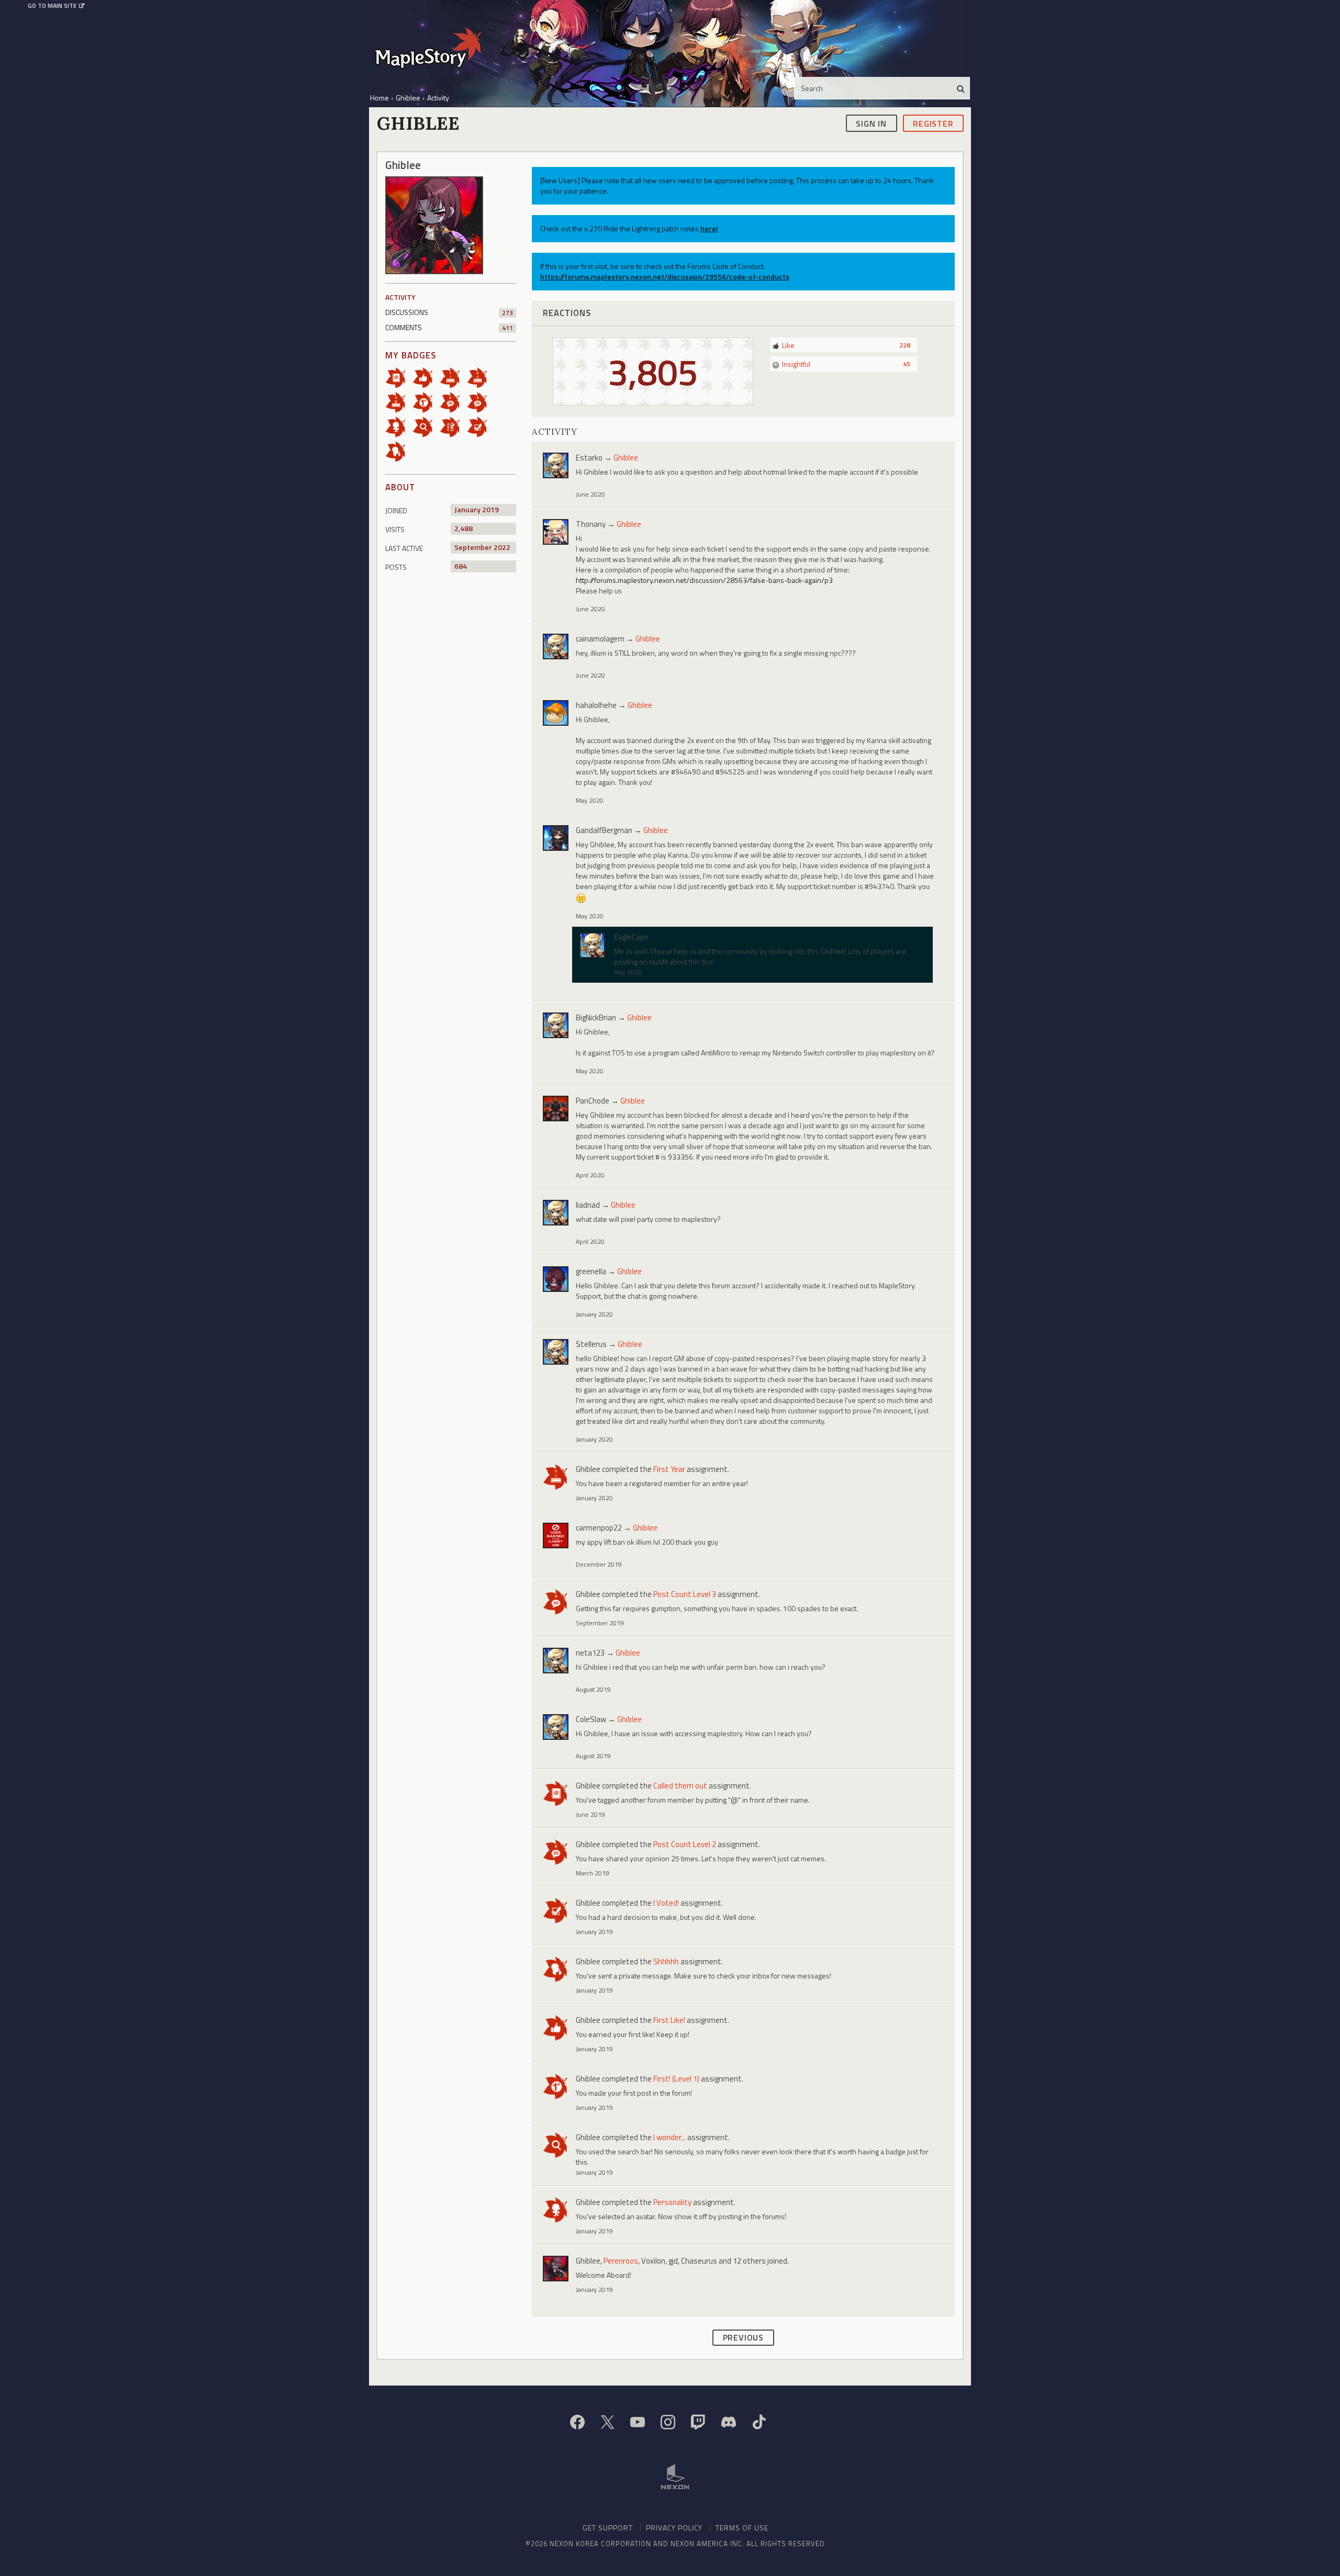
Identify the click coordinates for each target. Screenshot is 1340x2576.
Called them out (680, 1786)
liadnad (588, 1205)
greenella (591, 1271)
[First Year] (453, 377)
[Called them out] (399, 377)
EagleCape (631, 937)
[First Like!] (426, 377)
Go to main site (52, 6)
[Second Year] (481, 377)
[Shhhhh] (399, 451)
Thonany (591, 524)
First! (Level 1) (676, 2079)
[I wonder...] (426, 426)
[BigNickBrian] (556, 1025)
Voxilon (653, 2261)
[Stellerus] (556, 1352)
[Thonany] (556, 532)
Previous (743, 2337)
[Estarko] (556, 465)
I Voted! (666, 1903)
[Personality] (399, 426)
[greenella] (556, 1279)
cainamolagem (600, 639)
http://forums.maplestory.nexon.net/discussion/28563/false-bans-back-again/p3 (704, 580)
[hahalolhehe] (556, 713)
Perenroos (621, 2261)
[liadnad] (556, 1213)
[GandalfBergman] (556, 838)
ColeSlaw (591, 1719)
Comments (449, 327)
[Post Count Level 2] (453, 402)
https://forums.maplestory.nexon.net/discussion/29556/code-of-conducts (665, 277)
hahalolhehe (596, 705)
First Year (669, 1469)
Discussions (449, 312)
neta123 (590, 1653)
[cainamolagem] (556, 646)
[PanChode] (556, 1109)
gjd (673, 2261)
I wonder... (669, 2137)
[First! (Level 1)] (426, 402)
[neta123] (556, 1661)
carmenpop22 (599, 1528)
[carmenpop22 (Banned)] (556, 1536)
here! (709, 228)
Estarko (589, 458)
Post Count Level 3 (685, 1594)
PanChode (593, 1101)
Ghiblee (626, 458)
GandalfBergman (604, 830)
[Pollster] (453, 426)
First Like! (669, 2020)
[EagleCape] (592, 945)
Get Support (608, 2528)
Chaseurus (699, 2261)
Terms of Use (742, 2528)
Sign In (871, 123)
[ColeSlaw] (556, 1727)
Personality (672, 2202)
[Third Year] (399, 402)
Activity (400, 297)
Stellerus (591, 1344)
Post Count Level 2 (685, 1844)
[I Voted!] (481, 426)
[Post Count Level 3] (481, 402)
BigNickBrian (596, 1017)
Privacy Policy (674, 2528)
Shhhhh (666, 1961)
